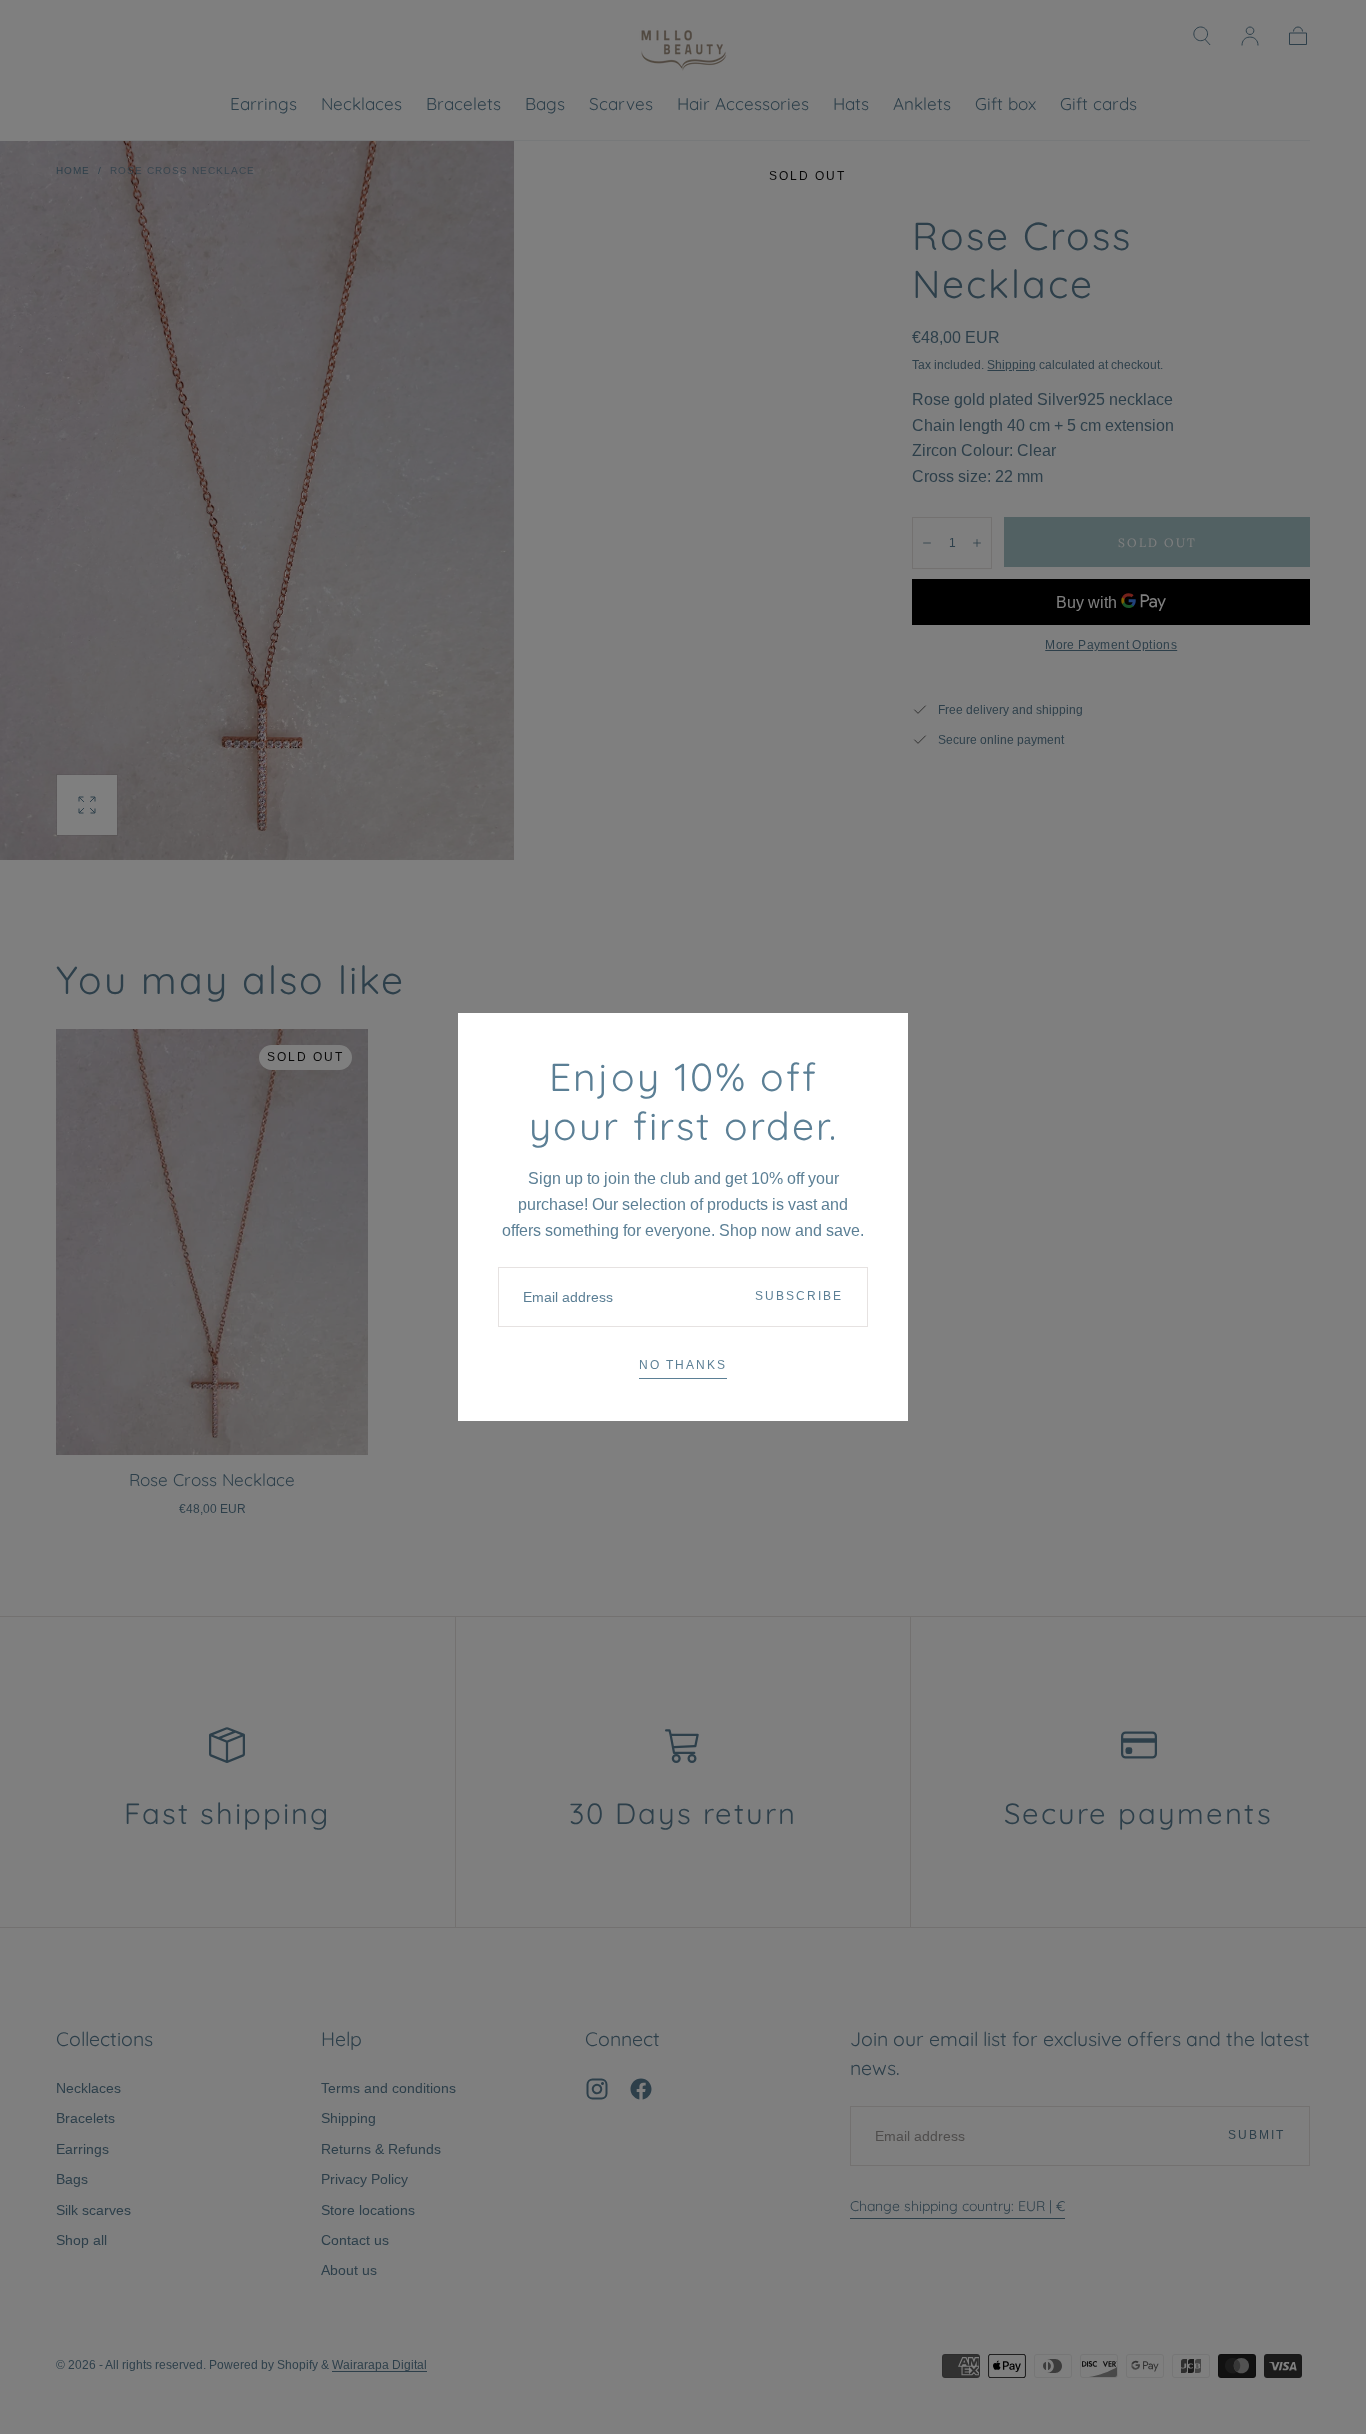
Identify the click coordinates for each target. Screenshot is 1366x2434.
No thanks (683, 1365)
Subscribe (799, 1296)
